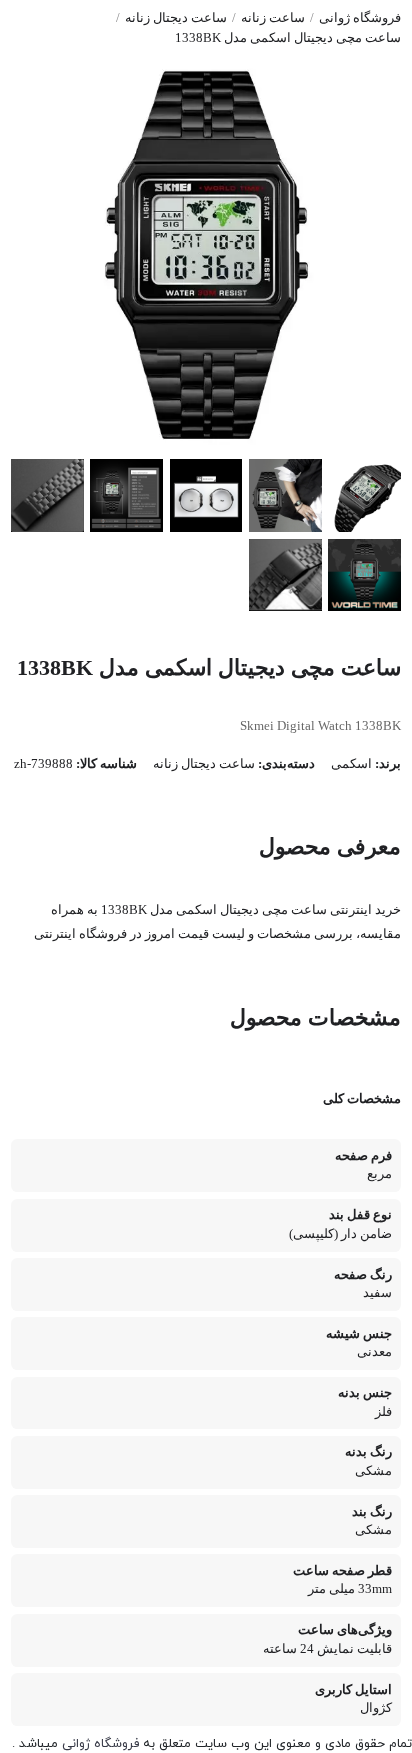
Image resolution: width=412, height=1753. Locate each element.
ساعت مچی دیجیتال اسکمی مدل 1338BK (288, 38)
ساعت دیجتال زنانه (176, 18)
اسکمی (351, 764)
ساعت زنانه (273, 18)
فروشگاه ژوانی (360, 18)
